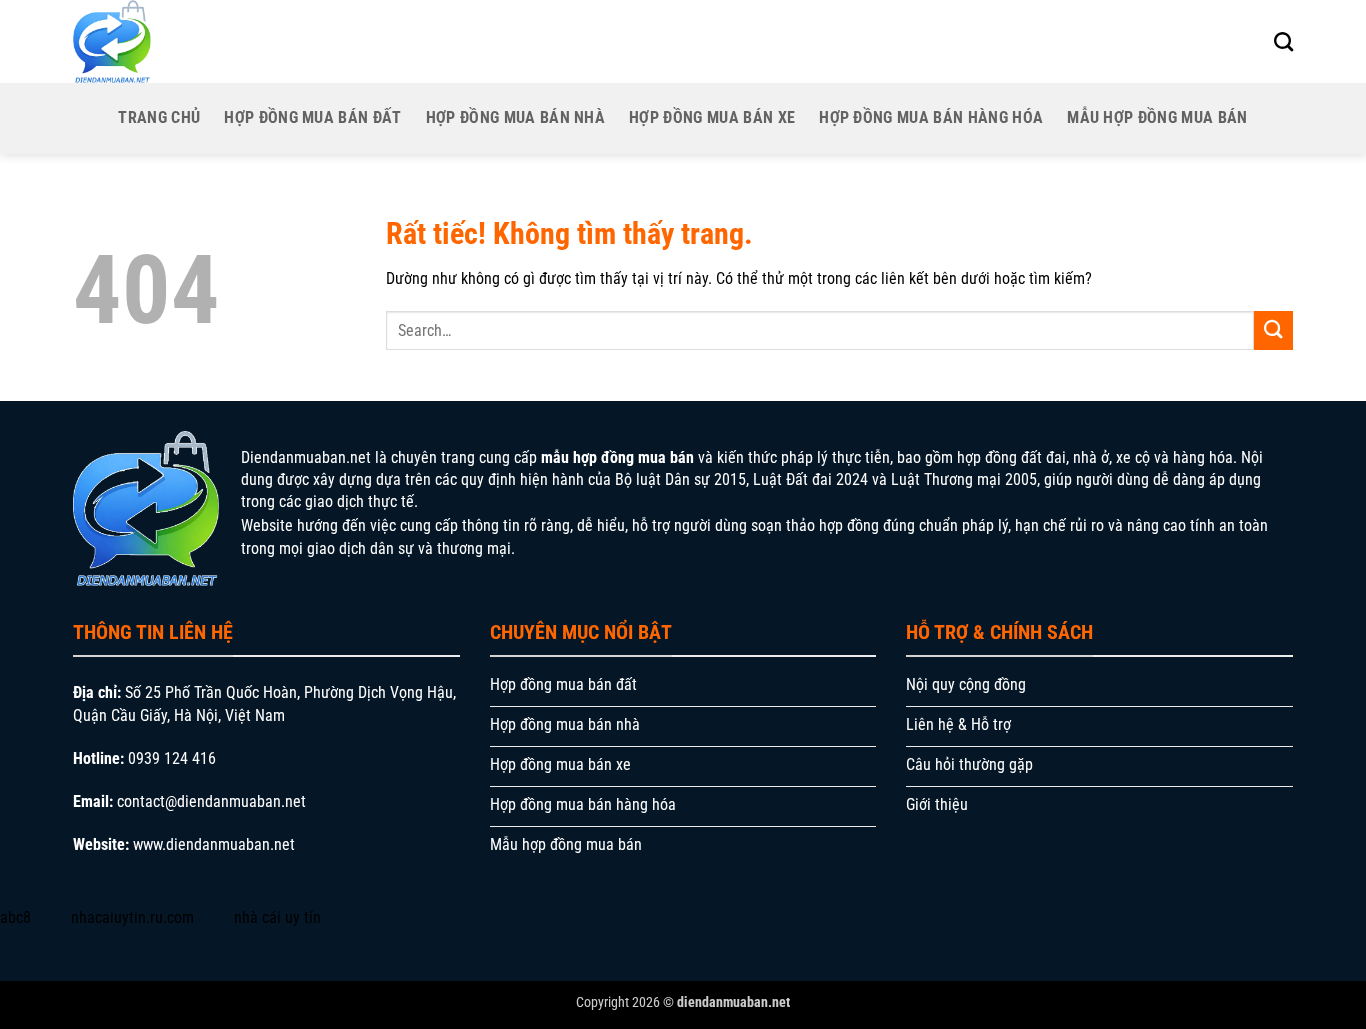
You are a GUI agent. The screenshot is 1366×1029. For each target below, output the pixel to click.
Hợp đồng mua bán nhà (515, 118)
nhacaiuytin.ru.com (132, 917)
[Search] (1283, 41)
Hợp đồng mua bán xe (712, 118)
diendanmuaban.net (733, 1002)
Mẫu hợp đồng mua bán (1157, 118)
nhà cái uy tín (277, 917)
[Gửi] (1273, 330)
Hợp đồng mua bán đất (312, 118)
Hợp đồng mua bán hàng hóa (931, 118)
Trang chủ (159, 118)
